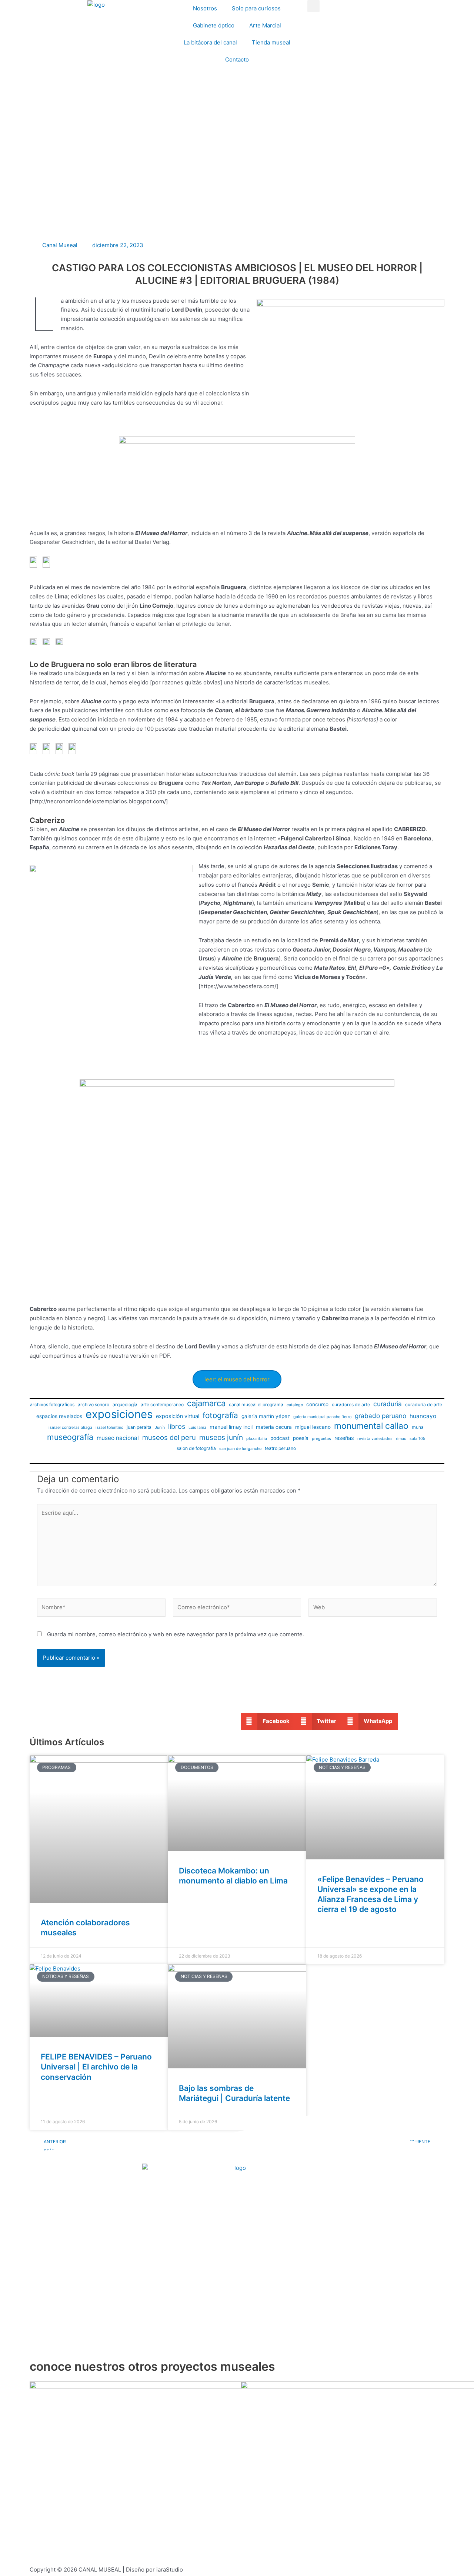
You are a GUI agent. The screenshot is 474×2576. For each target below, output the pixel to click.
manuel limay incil (231, 1427)
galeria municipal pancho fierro (322, 1417)
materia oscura (274, 1427)
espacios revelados (59, 1416)
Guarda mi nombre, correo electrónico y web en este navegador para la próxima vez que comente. (176, 1634)
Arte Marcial (265, 25)
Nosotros (205, 8)
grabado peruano (380, 1416)
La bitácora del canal (210, 42)
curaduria (388, 1404)
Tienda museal (271, 42)
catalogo (295, 1405)
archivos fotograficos (52, 1405)
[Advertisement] (237, 178)
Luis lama (197, 1428)
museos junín (221, 1437)
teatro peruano (280, 1448)
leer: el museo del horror (237, 1379)
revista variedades (375, 1439)
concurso (317, 1404)
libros (177, 1426)
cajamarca (206, 1403)
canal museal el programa (256, 1405)
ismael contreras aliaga (70, 1428)
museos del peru (169, 1437)
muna (418, 1427)
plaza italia (257, 1439)
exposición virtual (178, 1416)
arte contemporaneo (162, 1405)
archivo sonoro (94, 1405)
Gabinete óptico (214, 25)
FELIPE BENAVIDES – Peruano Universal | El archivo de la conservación (96, 2067)
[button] (313, 6)
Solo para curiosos (256, 8)
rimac (401, 1439)
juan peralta (139, 1427)
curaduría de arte (424, 1405)
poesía (301, 1438)
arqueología (125, 1405)
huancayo (423, 1416)
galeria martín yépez (266, 1416)
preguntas (321, 1439)
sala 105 (417, 1439)
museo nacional (118, 1438)
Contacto (237, 59)
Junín (160, 1428)
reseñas (344, 1438)
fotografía (220, 1415)
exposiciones (119, 1415)
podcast (280, 1438)
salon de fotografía (196, 1448)
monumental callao (371, 1426)
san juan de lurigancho (240, 1449)
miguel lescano (313, 1427)
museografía (70, 1437)
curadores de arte (351, 1405)
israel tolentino (109, 1428)
